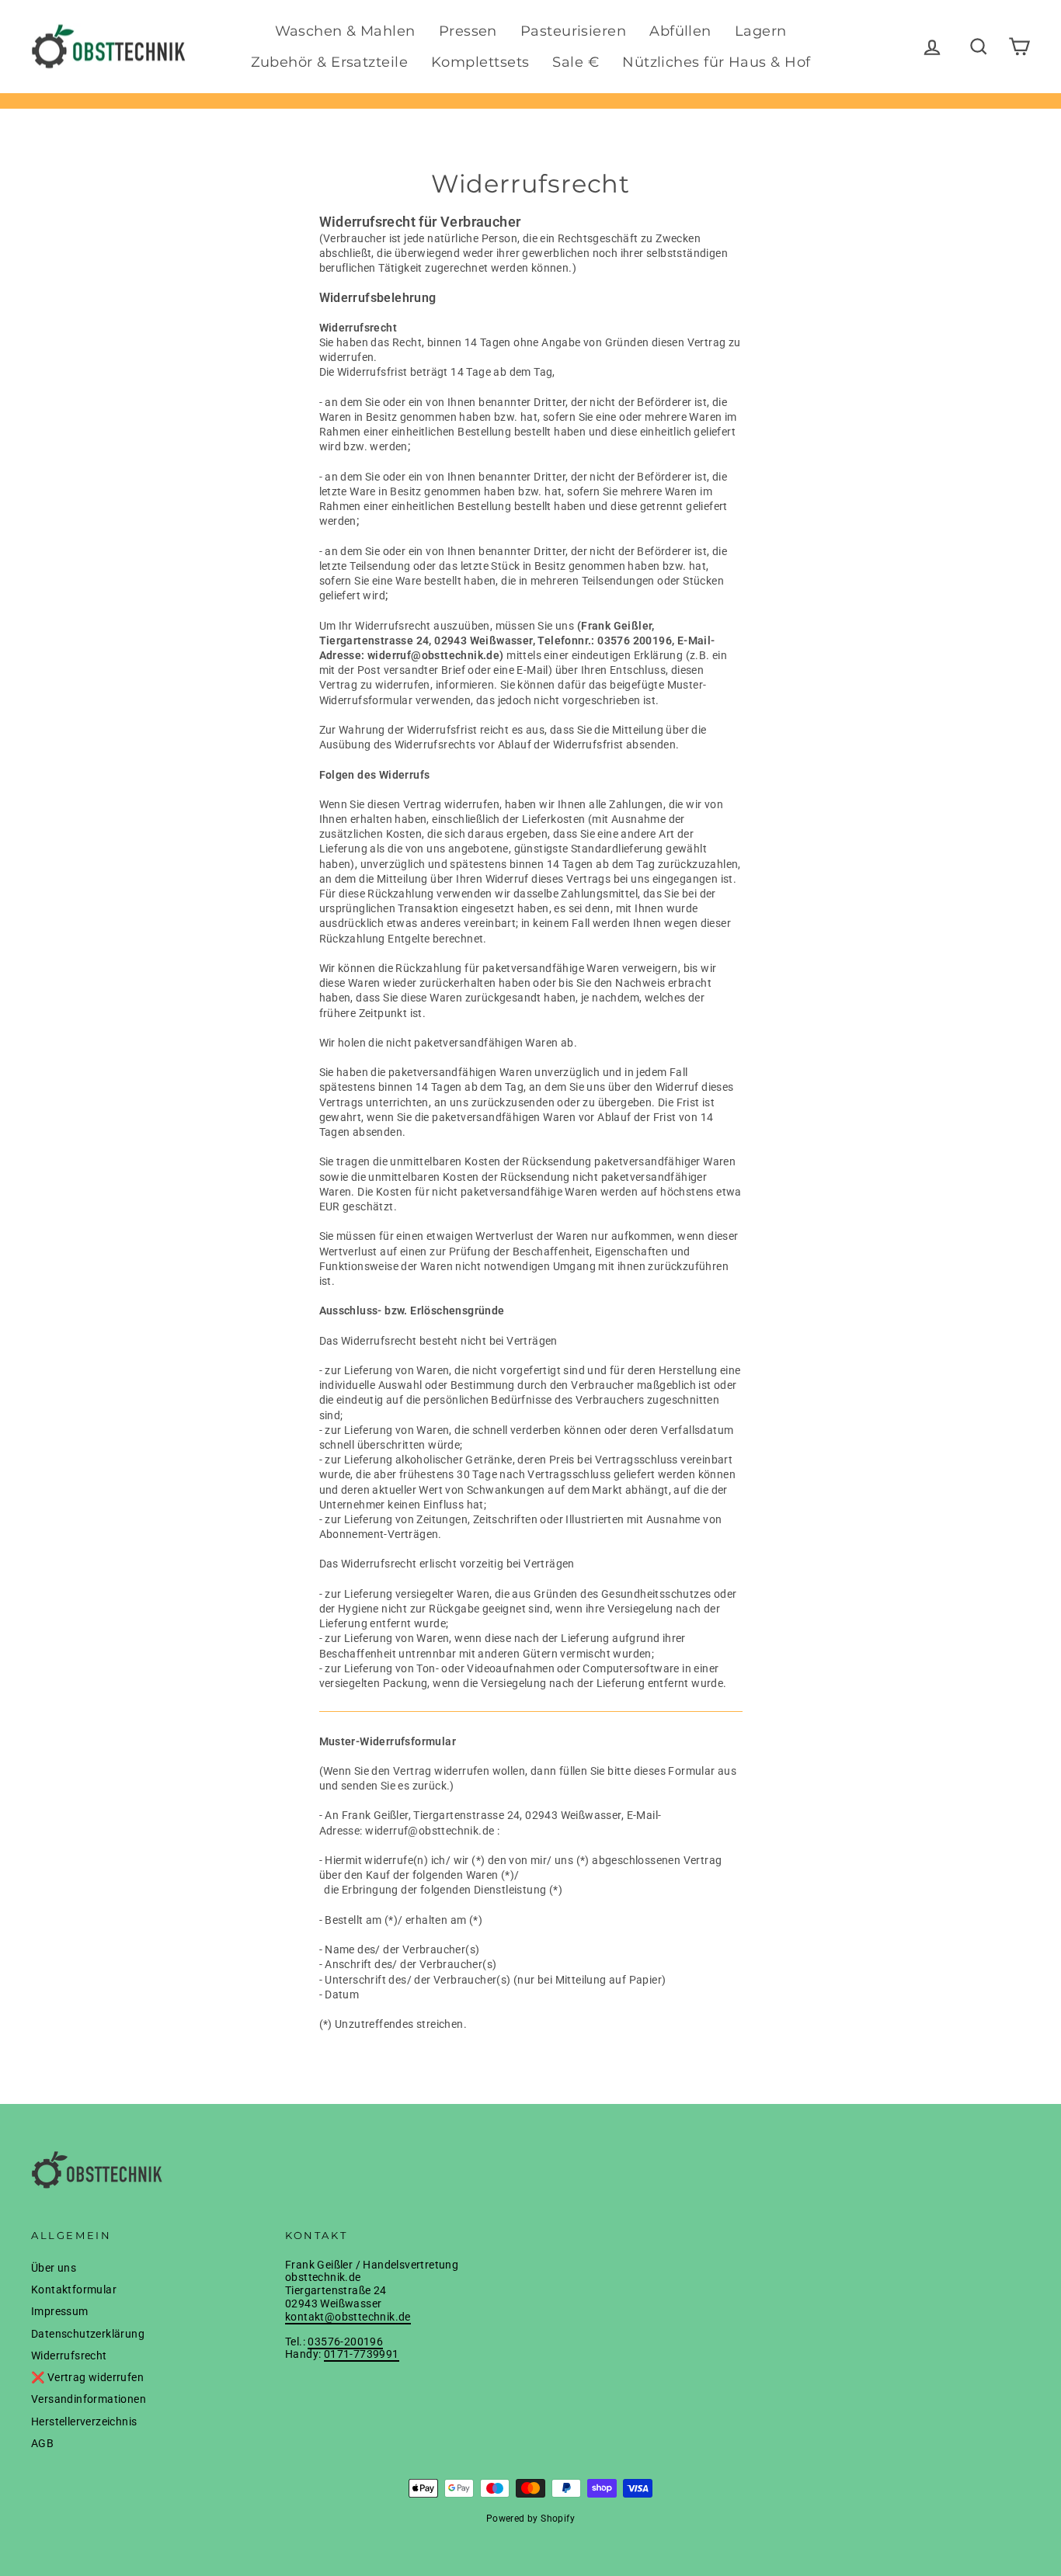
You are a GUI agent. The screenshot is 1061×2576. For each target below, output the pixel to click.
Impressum (60, 2311)
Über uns (54, 2268)
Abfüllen (680, 31)
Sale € (576, 62)
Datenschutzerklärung (88, 2334)
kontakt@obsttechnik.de (348, 2317)
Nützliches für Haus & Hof (716, 62)
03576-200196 (345, 2342)
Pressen (468, 31)
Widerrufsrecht (69, 2356)
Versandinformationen (89, 2399)
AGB (42, 2443)
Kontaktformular (74, 2290)
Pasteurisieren (573, 31)
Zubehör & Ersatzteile (329, 62)
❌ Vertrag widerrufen (87, 2377)
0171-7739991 (362, 2354)
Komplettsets (480, 62)
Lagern (761, 31)
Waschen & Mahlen (345, 31)
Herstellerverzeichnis (84, 2422)
